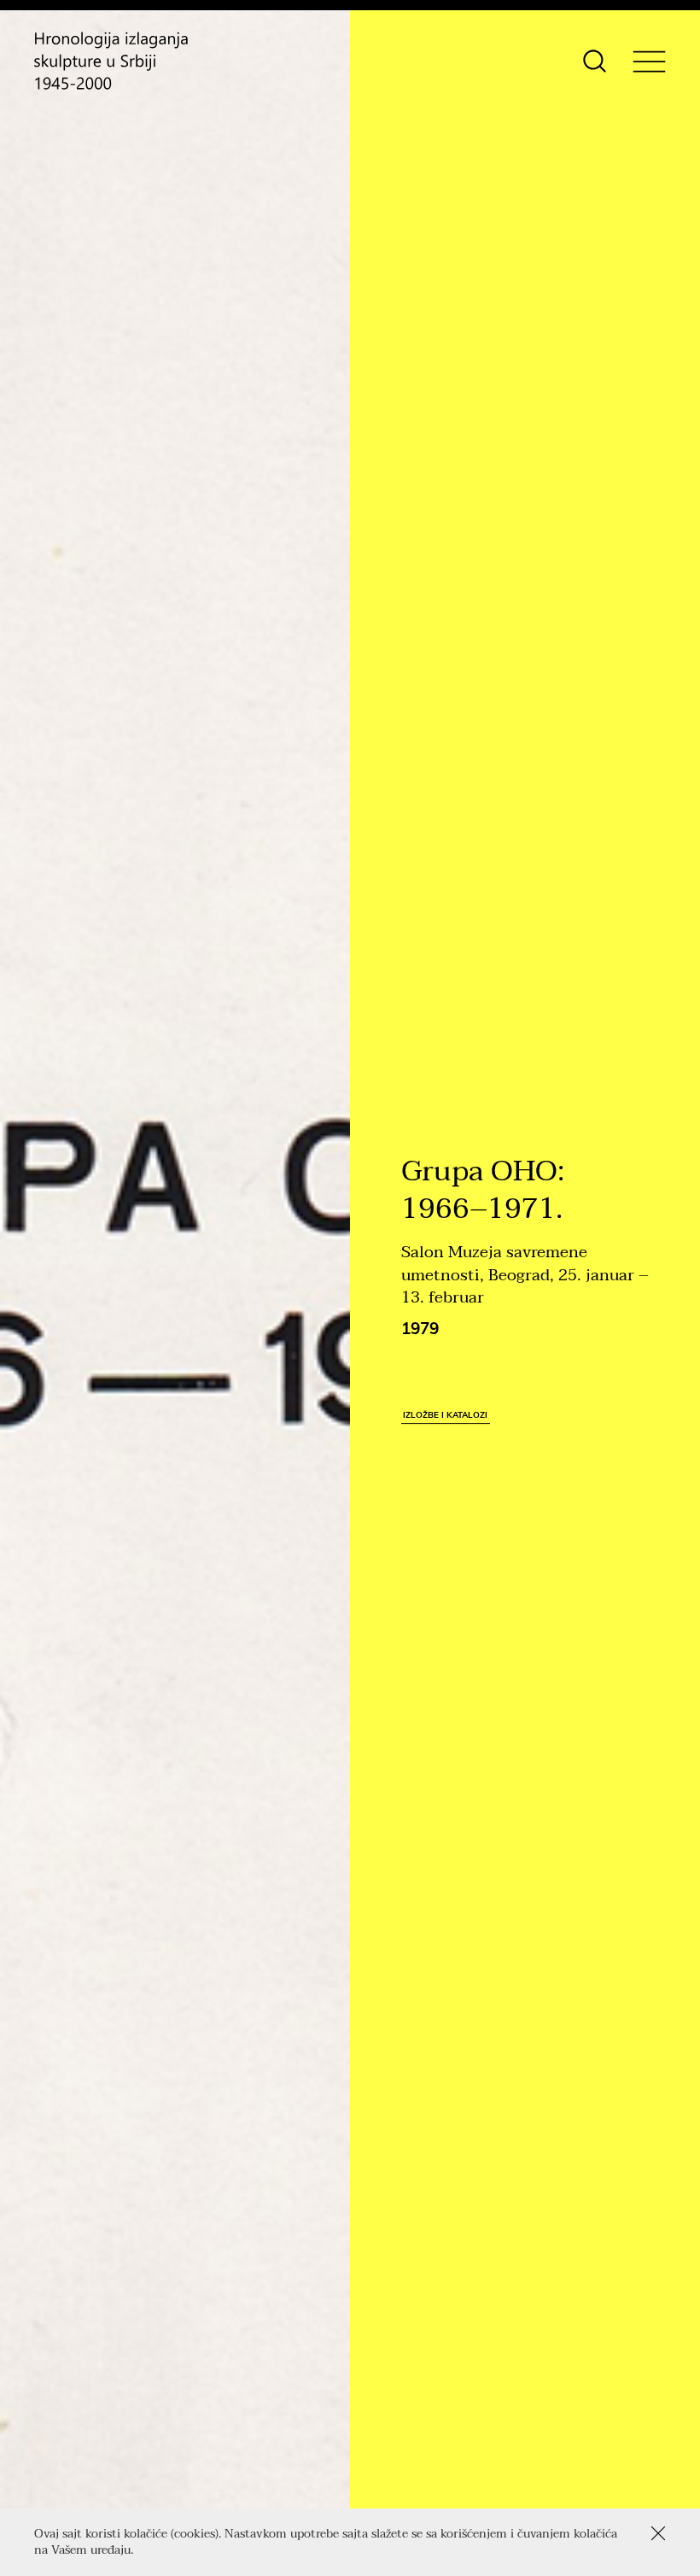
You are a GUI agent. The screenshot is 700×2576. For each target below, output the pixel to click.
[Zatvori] (658, 2533)
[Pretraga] (595, 61)
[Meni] (649, 61)
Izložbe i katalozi (445, 1414)
